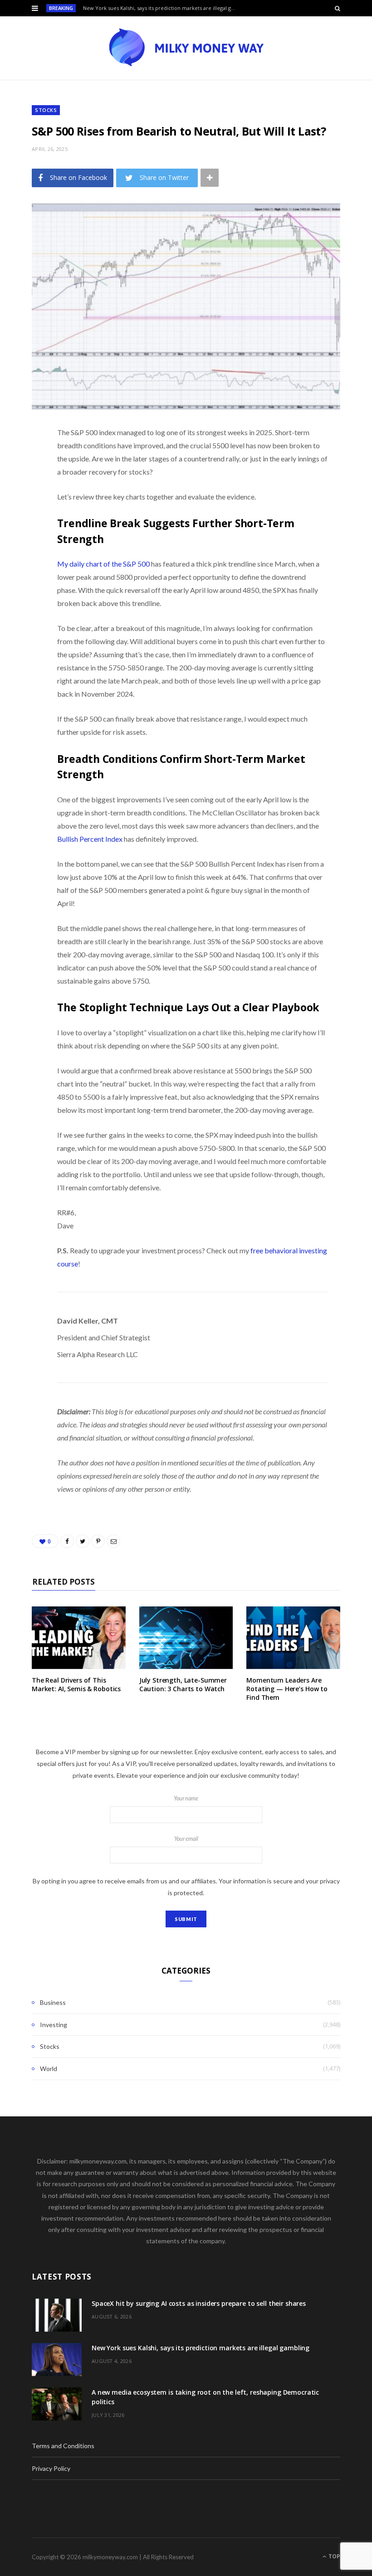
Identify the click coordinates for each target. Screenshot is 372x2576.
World (49, 2069)
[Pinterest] (25, 505)
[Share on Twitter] (25, 482)
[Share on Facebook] (25, 459)
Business (53, 2002)
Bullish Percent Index (90, 839)
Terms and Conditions (63, 2446)
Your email (186, 1839)
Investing (54, 2025)
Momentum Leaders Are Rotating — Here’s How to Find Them (287, 1689)
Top (334, 2556)
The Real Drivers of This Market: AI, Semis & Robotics (76, 1684)
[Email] (25, 529)
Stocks (46, 110)
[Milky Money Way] (186, 48)
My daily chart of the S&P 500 (103, 564)
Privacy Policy (51, 2468)
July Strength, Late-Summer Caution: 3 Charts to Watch (183, 1684)
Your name (186, 1798)
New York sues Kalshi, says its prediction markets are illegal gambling (162, 8)
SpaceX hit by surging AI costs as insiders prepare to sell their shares (199, 2303)
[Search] (338, 8)
